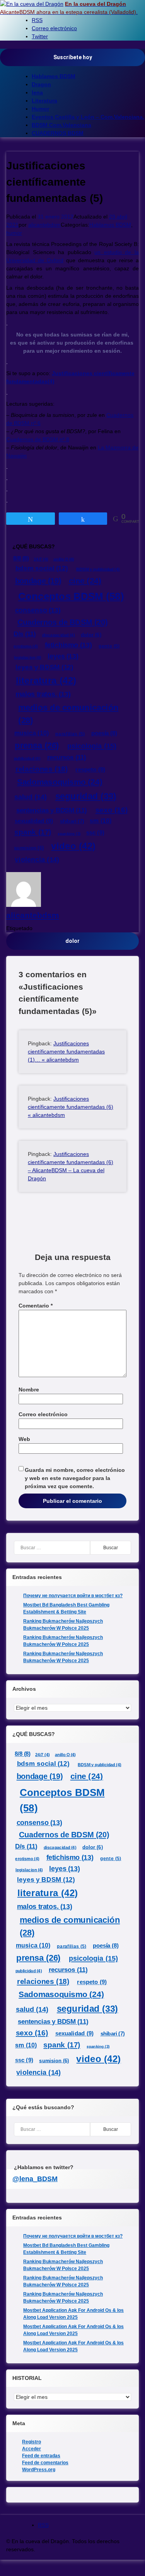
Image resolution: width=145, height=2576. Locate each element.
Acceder (32, 2449)
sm (101, 821)
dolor (91, 635)
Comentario (36, 1306)
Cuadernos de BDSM (62, 622)
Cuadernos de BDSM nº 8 (38, 439)
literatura (46, 681)
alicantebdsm (44, 225)
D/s (25, 634)
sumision (29, 848)
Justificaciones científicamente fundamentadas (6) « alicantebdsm (71, 1107)
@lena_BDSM (35, 2179)
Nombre (29, 1390)
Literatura (44, 101)
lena (37, 92)
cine (85, 581)
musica (32, 733)
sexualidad (34, 821)
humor (14, 233)
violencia (37, 860)
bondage (38, 581)
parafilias (70, 734)
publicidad (27, 759)
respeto (90, 770)
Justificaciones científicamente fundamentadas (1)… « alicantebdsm (66, 1052)
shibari (72, 821)
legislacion (28, 658)
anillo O (64, 559)
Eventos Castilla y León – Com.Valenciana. (88, 117)
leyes (63, 656)
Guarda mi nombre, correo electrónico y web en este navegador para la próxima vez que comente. (75, 1478)
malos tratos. (43, 694)
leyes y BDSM (44, 667)
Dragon (41, 84)
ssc (96, 833)
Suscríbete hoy (73, 57)
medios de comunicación (68, 714)
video (73, 846)
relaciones (42, 769)
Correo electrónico (43, 1414)
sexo (112, 810)
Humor (40, 109)
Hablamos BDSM (54, 76)
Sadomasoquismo (60, 782)
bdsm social (42, 569)
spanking (69, 834)
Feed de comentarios (45, 2463)
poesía (104, 733)
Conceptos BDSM (71, 596)
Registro (32, 2442)
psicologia (92, 746)
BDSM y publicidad (98, 569)
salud (31, 797)
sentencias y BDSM (51, 810)
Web (24, 1439)
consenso (38, 610)
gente (109, 646)
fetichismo (68, 645)
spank (33, 832)
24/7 (41, 559)
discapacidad (59, 635)
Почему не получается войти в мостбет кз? (73, 1596)
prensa (37, 745)
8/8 (21, 558)
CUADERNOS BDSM (58, 133)
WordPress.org (39, 2470)
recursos (67, 758)
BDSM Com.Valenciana (61, 125)
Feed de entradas (41, 2456)
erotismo (26, 646)
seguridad (86, 796)
